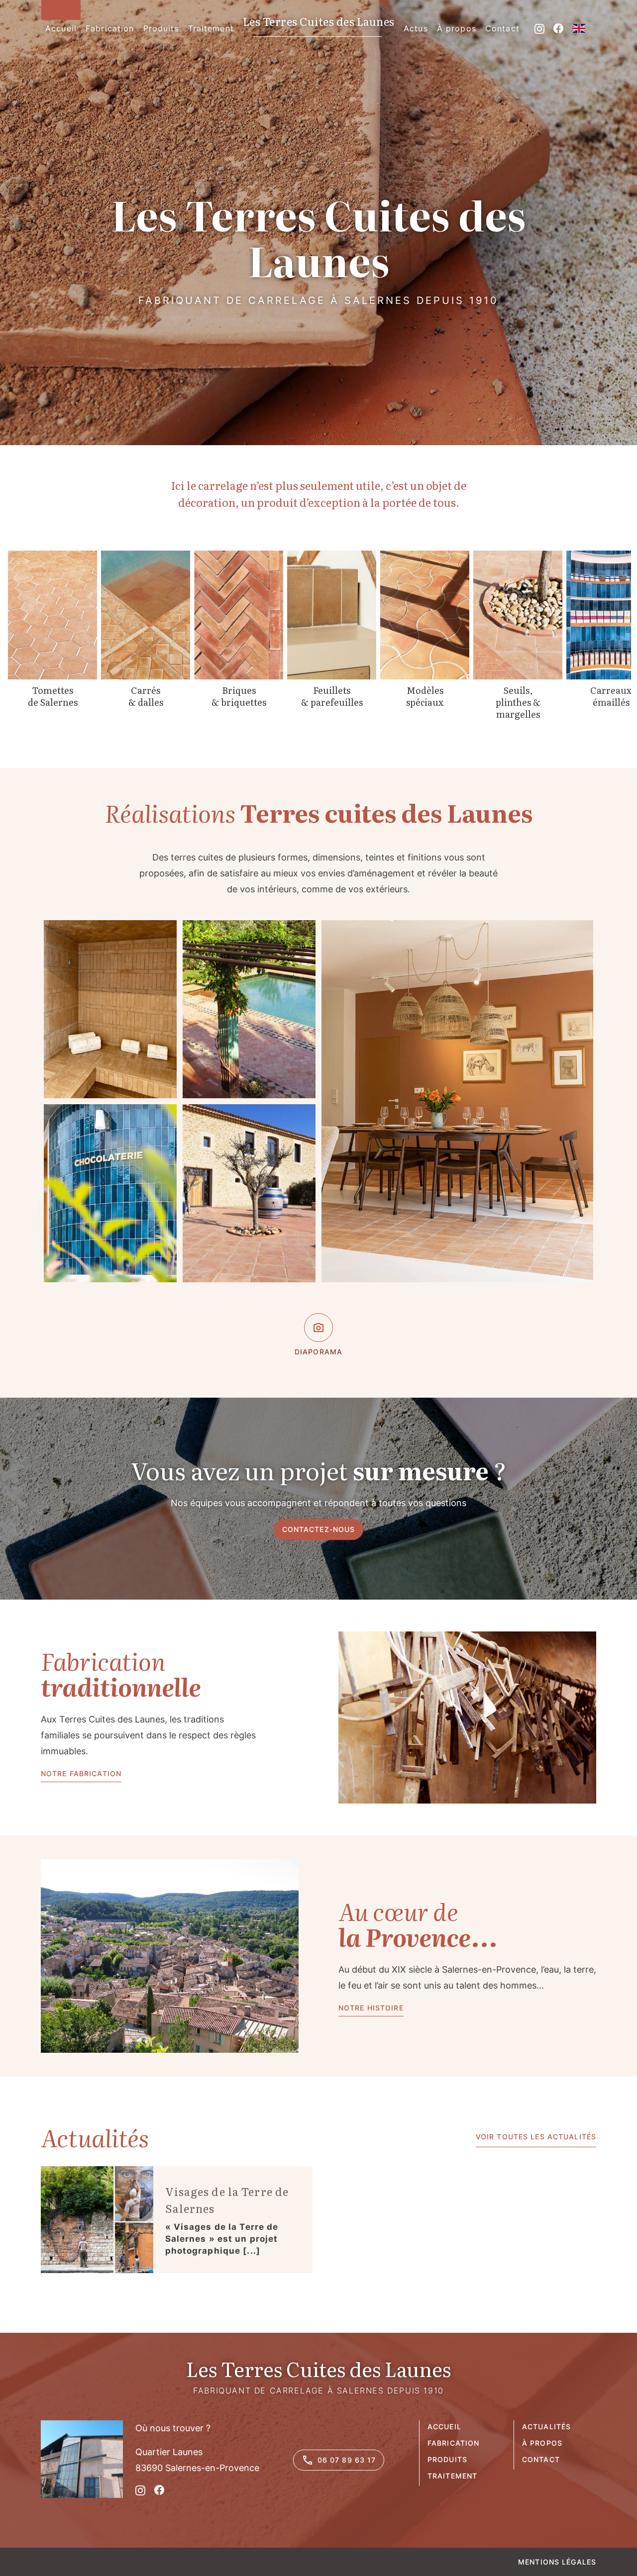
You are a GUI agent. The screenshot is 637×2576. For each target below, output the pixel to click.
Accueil (444, 2427)
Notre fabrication (81, 1773)
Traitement (452, 2476)
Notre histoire (371, 2008)
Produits (447, 2459)
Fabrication (453, 2443)
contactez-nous (319, 1529)
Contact (541, 2459)
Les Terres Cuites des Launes (319, 22)
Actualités (546, 2427)
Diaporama (318, 1352)
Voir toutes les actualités (536, 2137)
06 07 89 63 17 (347, 2460)
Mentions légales (557, 2562)
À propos (542, 2443)
